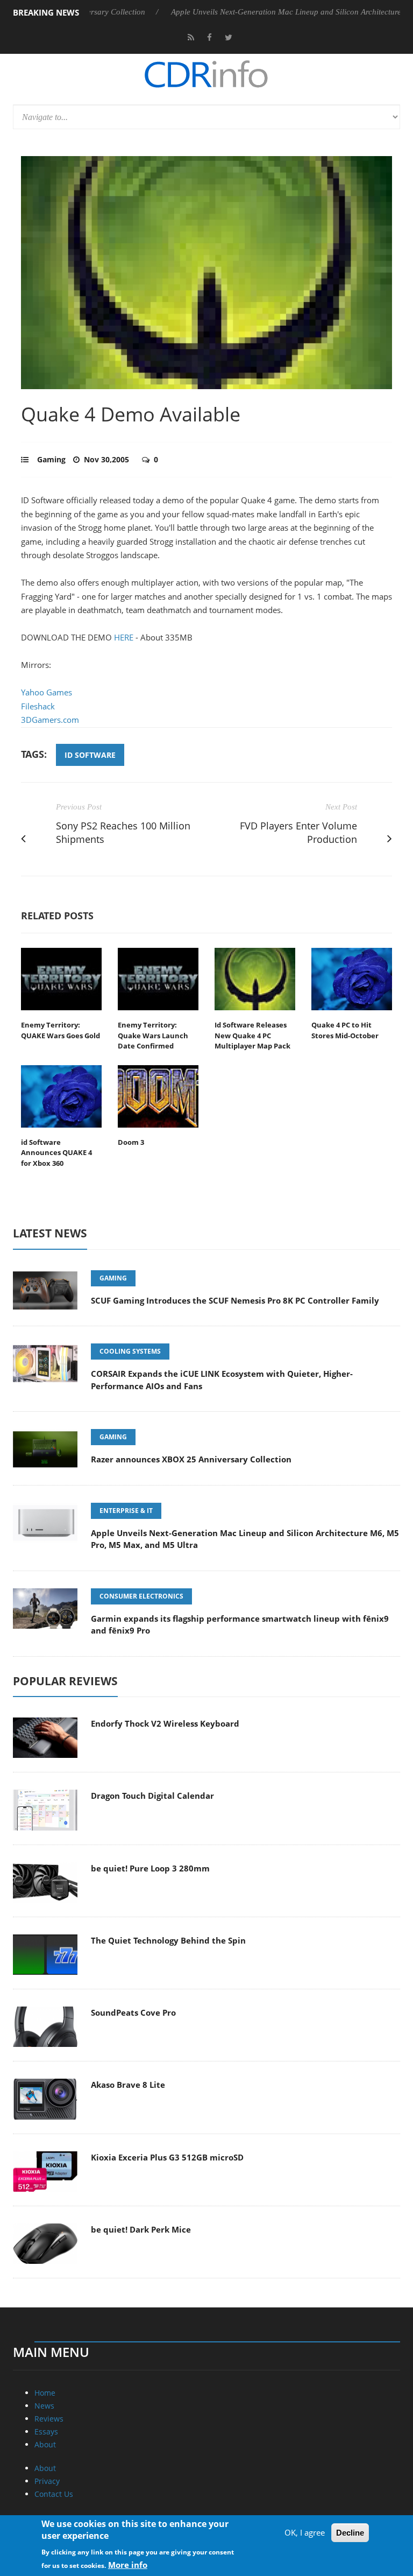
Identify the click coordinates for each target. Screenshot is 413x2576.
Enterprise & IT (126, 1511)
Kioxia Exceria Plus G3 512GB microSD (167, 2157)
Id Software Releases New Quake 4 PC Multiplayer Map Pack (252, 1035)
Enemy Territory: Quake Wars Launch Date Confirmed (153, 1035)
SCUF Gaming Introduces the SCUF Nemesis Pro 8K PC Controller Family (235, 1300)
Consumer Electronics (141, 1596)
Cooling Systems (130, 1351)
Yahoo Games (47, 692)
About (45, 2444)
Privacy (47, 2481)
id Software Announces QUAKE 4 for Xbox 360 (56, 1153)
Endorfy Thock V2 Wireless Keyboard (165, 1723)
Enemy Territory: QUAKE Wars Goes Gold (60, 1030)
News (44, 2406)
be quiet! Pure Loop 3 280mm (150, 1868)
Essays (46, 2431)
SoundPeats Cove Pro (133, 2012)
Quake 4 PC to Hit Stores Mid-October (345, 1030)
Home (45, 2393)
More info (128, 2565)
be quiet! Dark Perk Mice (141, 2229)
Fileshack (38, 706)
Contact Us (54, 2494)
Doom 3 (131, 1142)
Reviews (49, 2419)
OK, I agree (305, 2532)
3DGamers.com (50, 720)
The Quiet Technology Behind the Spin (168, 1940)
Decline (350, 2533)
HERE (124, 637)
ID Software (90, 755)
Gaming (51, 459)
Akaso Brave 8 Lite (128, 2085)
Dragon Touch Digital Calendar (152, 1796)
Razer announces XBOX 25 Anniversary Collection (191, 1459)
